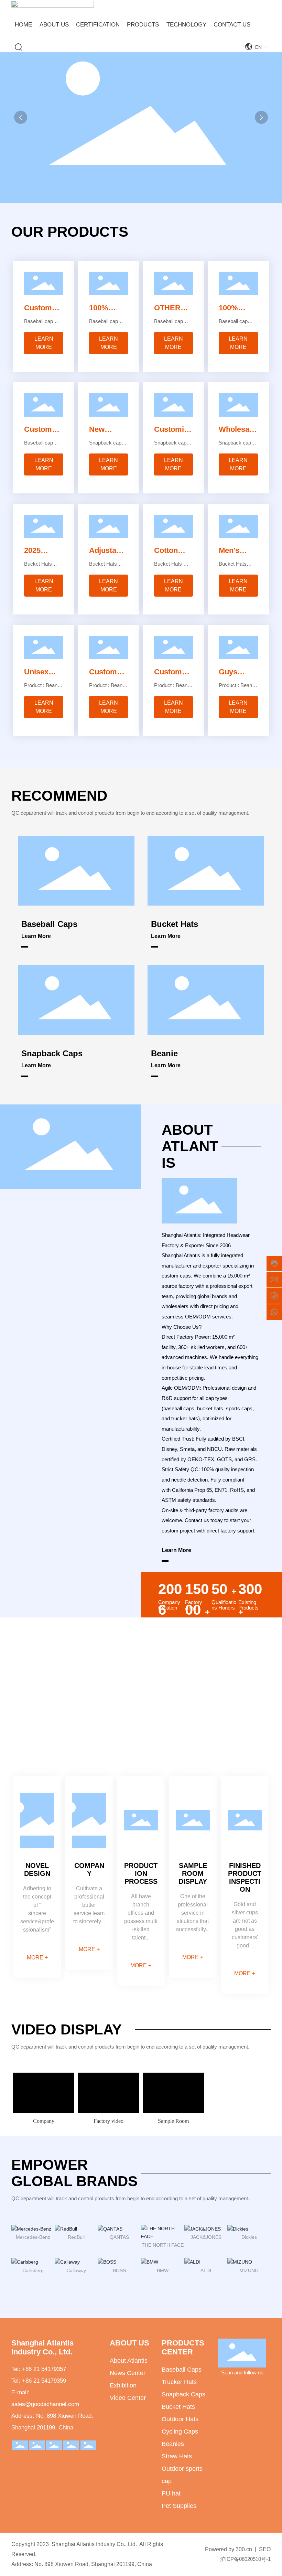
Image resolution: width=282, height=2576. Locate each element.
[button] (261, 117)
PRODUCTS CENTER (183, 2347)
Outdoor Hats (180, 2419)
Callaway (76, 2270)
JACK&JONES (206, 2237)
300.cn (244, 2549)
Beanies (173, 2444)
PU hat (171, 2493)
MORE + (37, 1958)
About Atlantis (129, 2361)
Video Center (128, 2398)
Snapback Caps (52, 1053)
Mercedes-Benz (33, 2237)
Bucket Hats (175, 924)
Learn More (36, 936)
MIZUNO (249, 2270)
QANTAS (119, 2237)
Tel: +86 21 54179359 (39, 2381)
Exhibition (123, 2385)
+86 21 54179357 (44, 2369)
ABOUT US (129, 2343)
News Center (128, 2373)
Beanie (164, 1053)
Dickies (249, 2237)
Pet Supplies (179, 2506)
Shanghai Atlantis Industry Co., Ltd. (42, 2347)
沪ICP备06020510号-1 (245, 2559)
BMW (163, 2270)
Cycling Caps (180, 2431)
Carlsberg (33, 2270)
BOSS (119, 2270)
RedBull (76, 2237)
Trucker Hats (179, 2382)
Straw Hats (177, 2456)
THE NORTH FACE (163, 2245)
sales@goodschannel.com (45, 2404)
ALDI (206, 2270)
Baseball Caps (49, 924)
